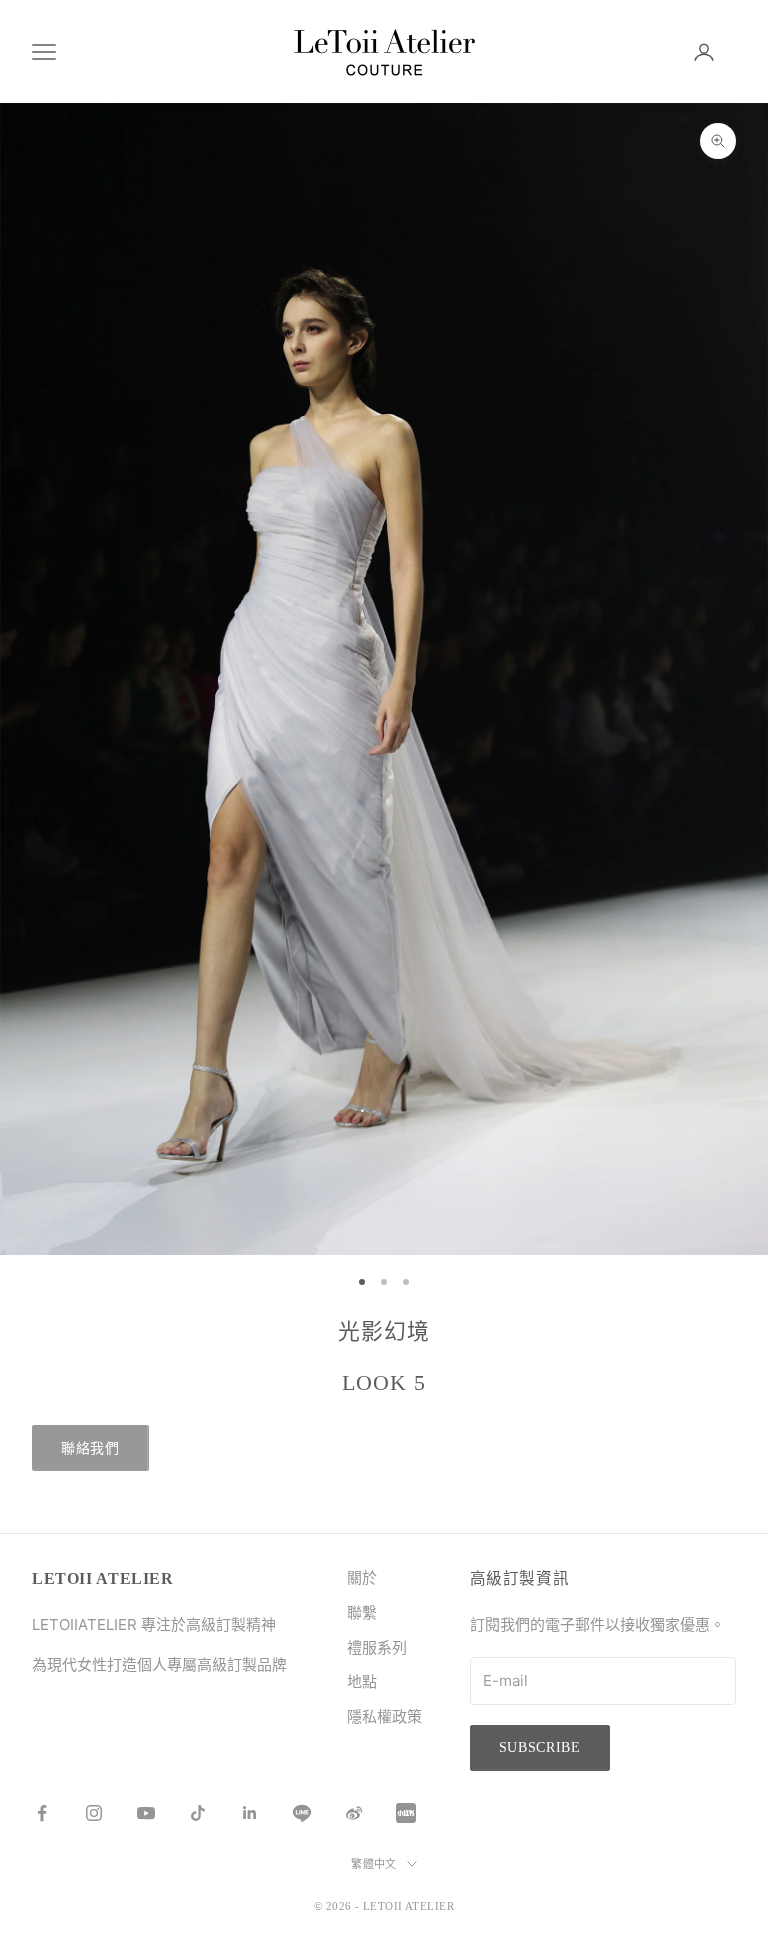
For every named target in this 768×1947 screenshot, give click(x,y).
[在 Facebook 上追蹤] (42, 1813)
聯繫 (362, 1612)
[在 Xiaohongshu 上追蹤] (406, 1813)
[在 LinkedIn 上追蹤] (250, 1813)
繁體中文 (374, 1864)
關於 (362, 1577)
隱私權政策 (384, 1716)
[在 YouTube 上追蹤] (146, 1813)
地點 (362, 1681)
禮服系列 (377, 1647)
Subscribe (540, 1747)
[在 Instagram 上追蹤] (94, 1813)
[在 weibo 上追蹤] (354, 1813)
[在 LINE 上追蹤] (302, 1813)
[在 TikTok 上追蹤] (198, 1813)
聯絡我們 (90, 1448)
